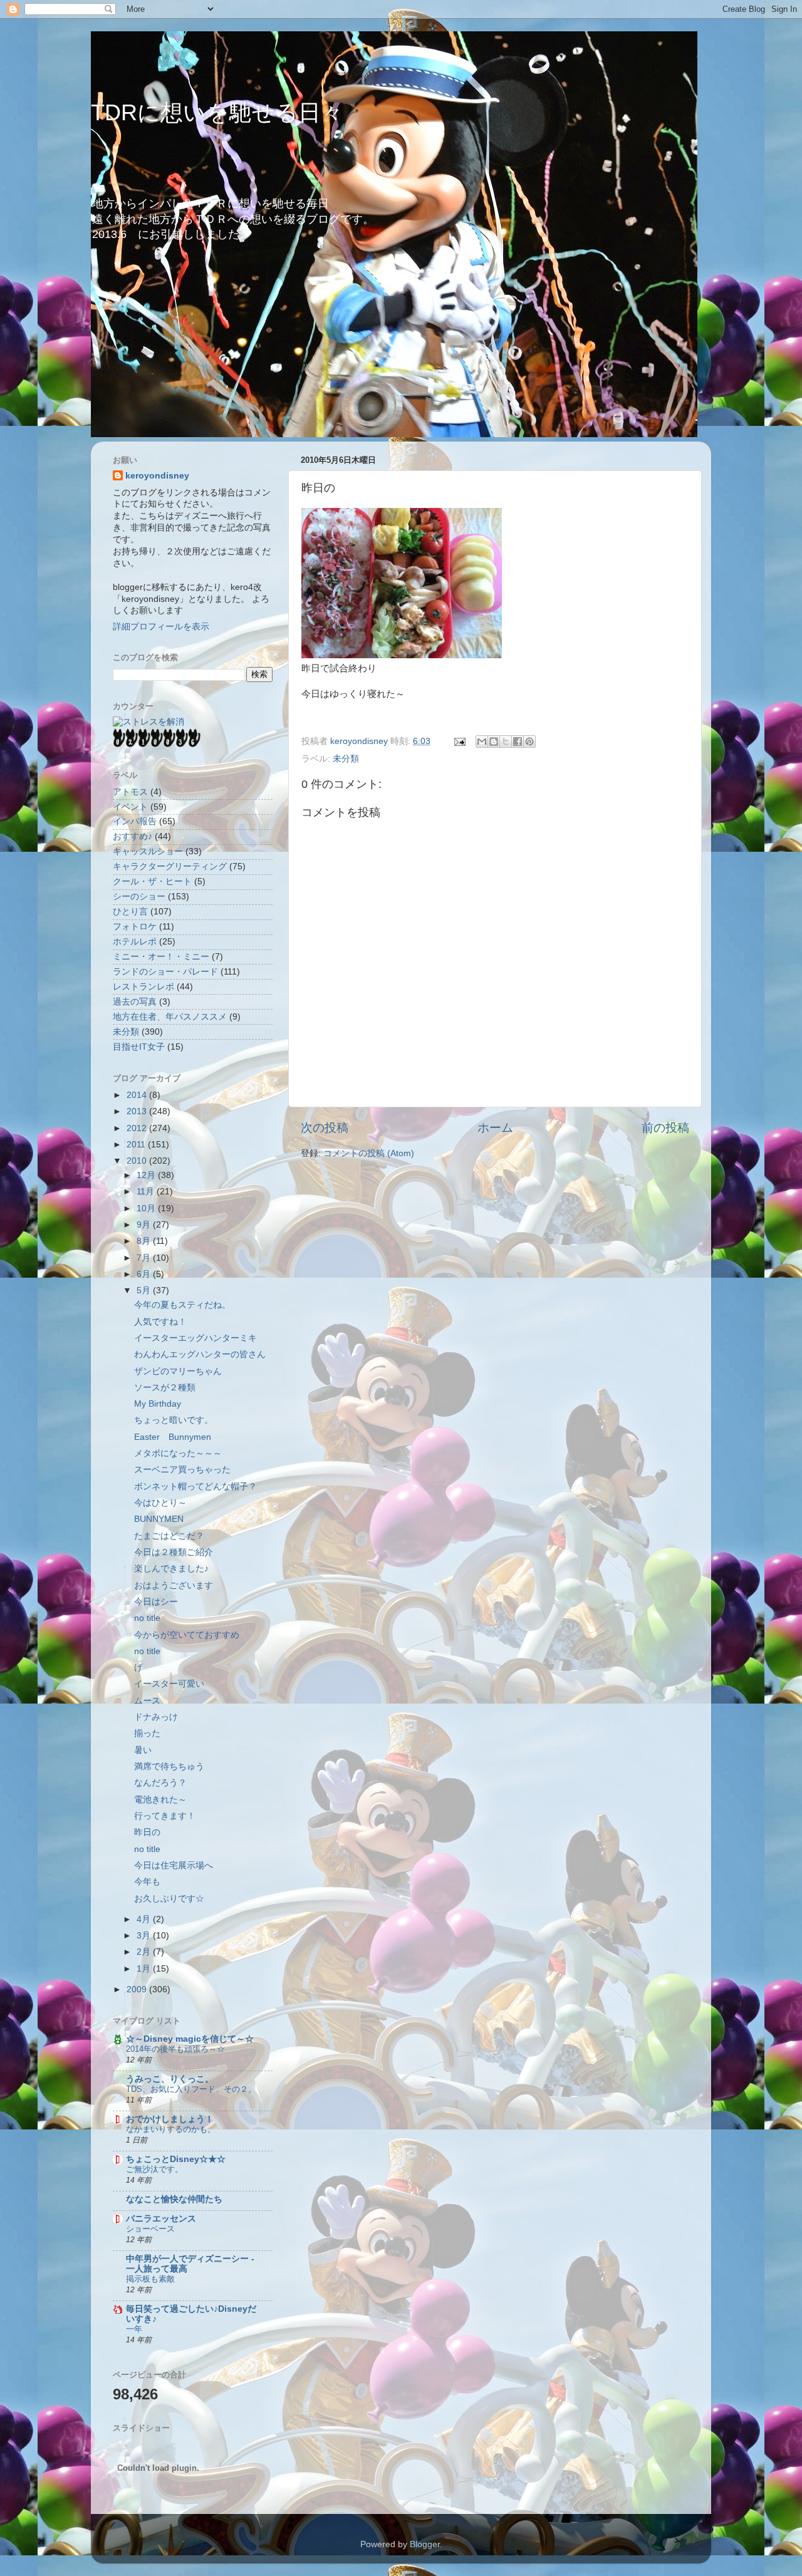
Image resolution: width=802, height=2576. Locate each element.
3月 (145, 1936)
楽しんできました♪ (171, 1569)
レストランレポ (143, 987)
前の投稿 (665, 1128)
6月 (145, 1274)
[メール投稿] (459, 741)
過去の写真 (135, 1002)
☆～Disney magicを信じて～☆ (190, 2039)
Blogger (425, 2544)
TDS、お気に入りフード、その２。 (191, 2089)
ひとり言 (130, 912)
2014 (138, 1095)
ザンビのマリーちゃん (178, 1371)
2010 (138, 1161)
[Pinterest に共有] (529, 742)
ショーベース (150, 2229)
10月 (147, 1208)
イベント (130, 807)
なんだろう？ (160, 1783)
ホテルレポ (135, 942)
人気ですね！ (160, 1322)
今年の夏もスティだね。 (182, 1305)
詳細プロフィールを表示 (161, 627)
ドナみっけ (156, 1717)
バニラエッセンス (161, 2219)
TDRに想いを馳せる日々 (217, 112)
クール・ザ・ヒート (152, 882)
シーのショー (139, 897)
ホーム (495, 1128)
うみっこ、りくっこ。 (170, 2079)
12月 (147, 1175)
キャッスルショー (148, 851)
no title (147, 1618)
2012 (138, 1128)
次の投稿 (325, 1128)
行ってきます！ (165, 1816)
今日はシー (156, 1602)
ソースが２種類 (165, 1388)
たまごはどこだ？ (169, 1536)
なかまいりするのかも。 (171, 2129)
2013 (138, 1111)
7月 (145, 1258)
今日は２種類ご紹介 (174, 1552)
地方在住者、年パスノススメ (170, 1017)
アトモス (130, 792)
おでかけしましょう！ (170, 2119)
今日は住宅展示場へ (174, 1865)
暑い (143, 1750)
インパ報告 (135, 821)
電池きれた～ (160, 1800)
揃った (147, 1733)
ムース (147, 1701)
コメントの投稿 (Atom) (369, 1153)
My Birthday (158, 1404)
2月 (145, 1952)
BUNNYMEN (159, 1519)
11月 (147, 1192)
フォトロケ (135, 927)
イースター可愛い (169, 1684)
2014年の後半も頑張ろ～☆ (175, 2049)
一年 (134, 2329)
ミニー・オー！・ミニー (161, 957)
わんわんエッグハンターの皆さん (200, 1354)
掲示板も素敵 (150, 2279)
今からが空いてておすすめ (187, 1635)
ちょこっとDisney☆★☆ (176, 2159)
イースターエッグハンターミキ (195, 1338)
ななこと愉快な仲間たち (174, 2199)
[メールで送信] (482, 742)
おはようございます (174, 1585)
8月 (145, 1241)
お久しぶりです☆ (169, 1899)
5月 (145, 1291)
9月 (145, 1225)
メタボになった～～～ (178, 1453)
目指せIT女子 (139, 1047)
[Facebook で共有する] (518, 742)
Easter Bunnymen (173, 1437)
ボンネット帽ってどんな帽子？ (195, 1487)
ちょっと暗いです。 (174, 1420)
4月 (145, 1919)
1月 (145, 1969)
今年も (147, 1882)
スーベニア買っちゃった (182, 1470)
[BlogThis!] (494, 742)
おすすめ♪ (133, 836)
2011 (137, 1145)
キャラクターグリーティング (170, 866)
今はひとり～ (160, 1503)
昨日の (147, 1832)
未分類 (346, 759)
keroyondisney (157, 476)
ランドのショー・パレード (165, 972)
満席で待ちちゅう (169, 1766)
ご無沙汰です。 (154, 2169)
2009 (138, 1989)
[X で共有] (506, 742)
